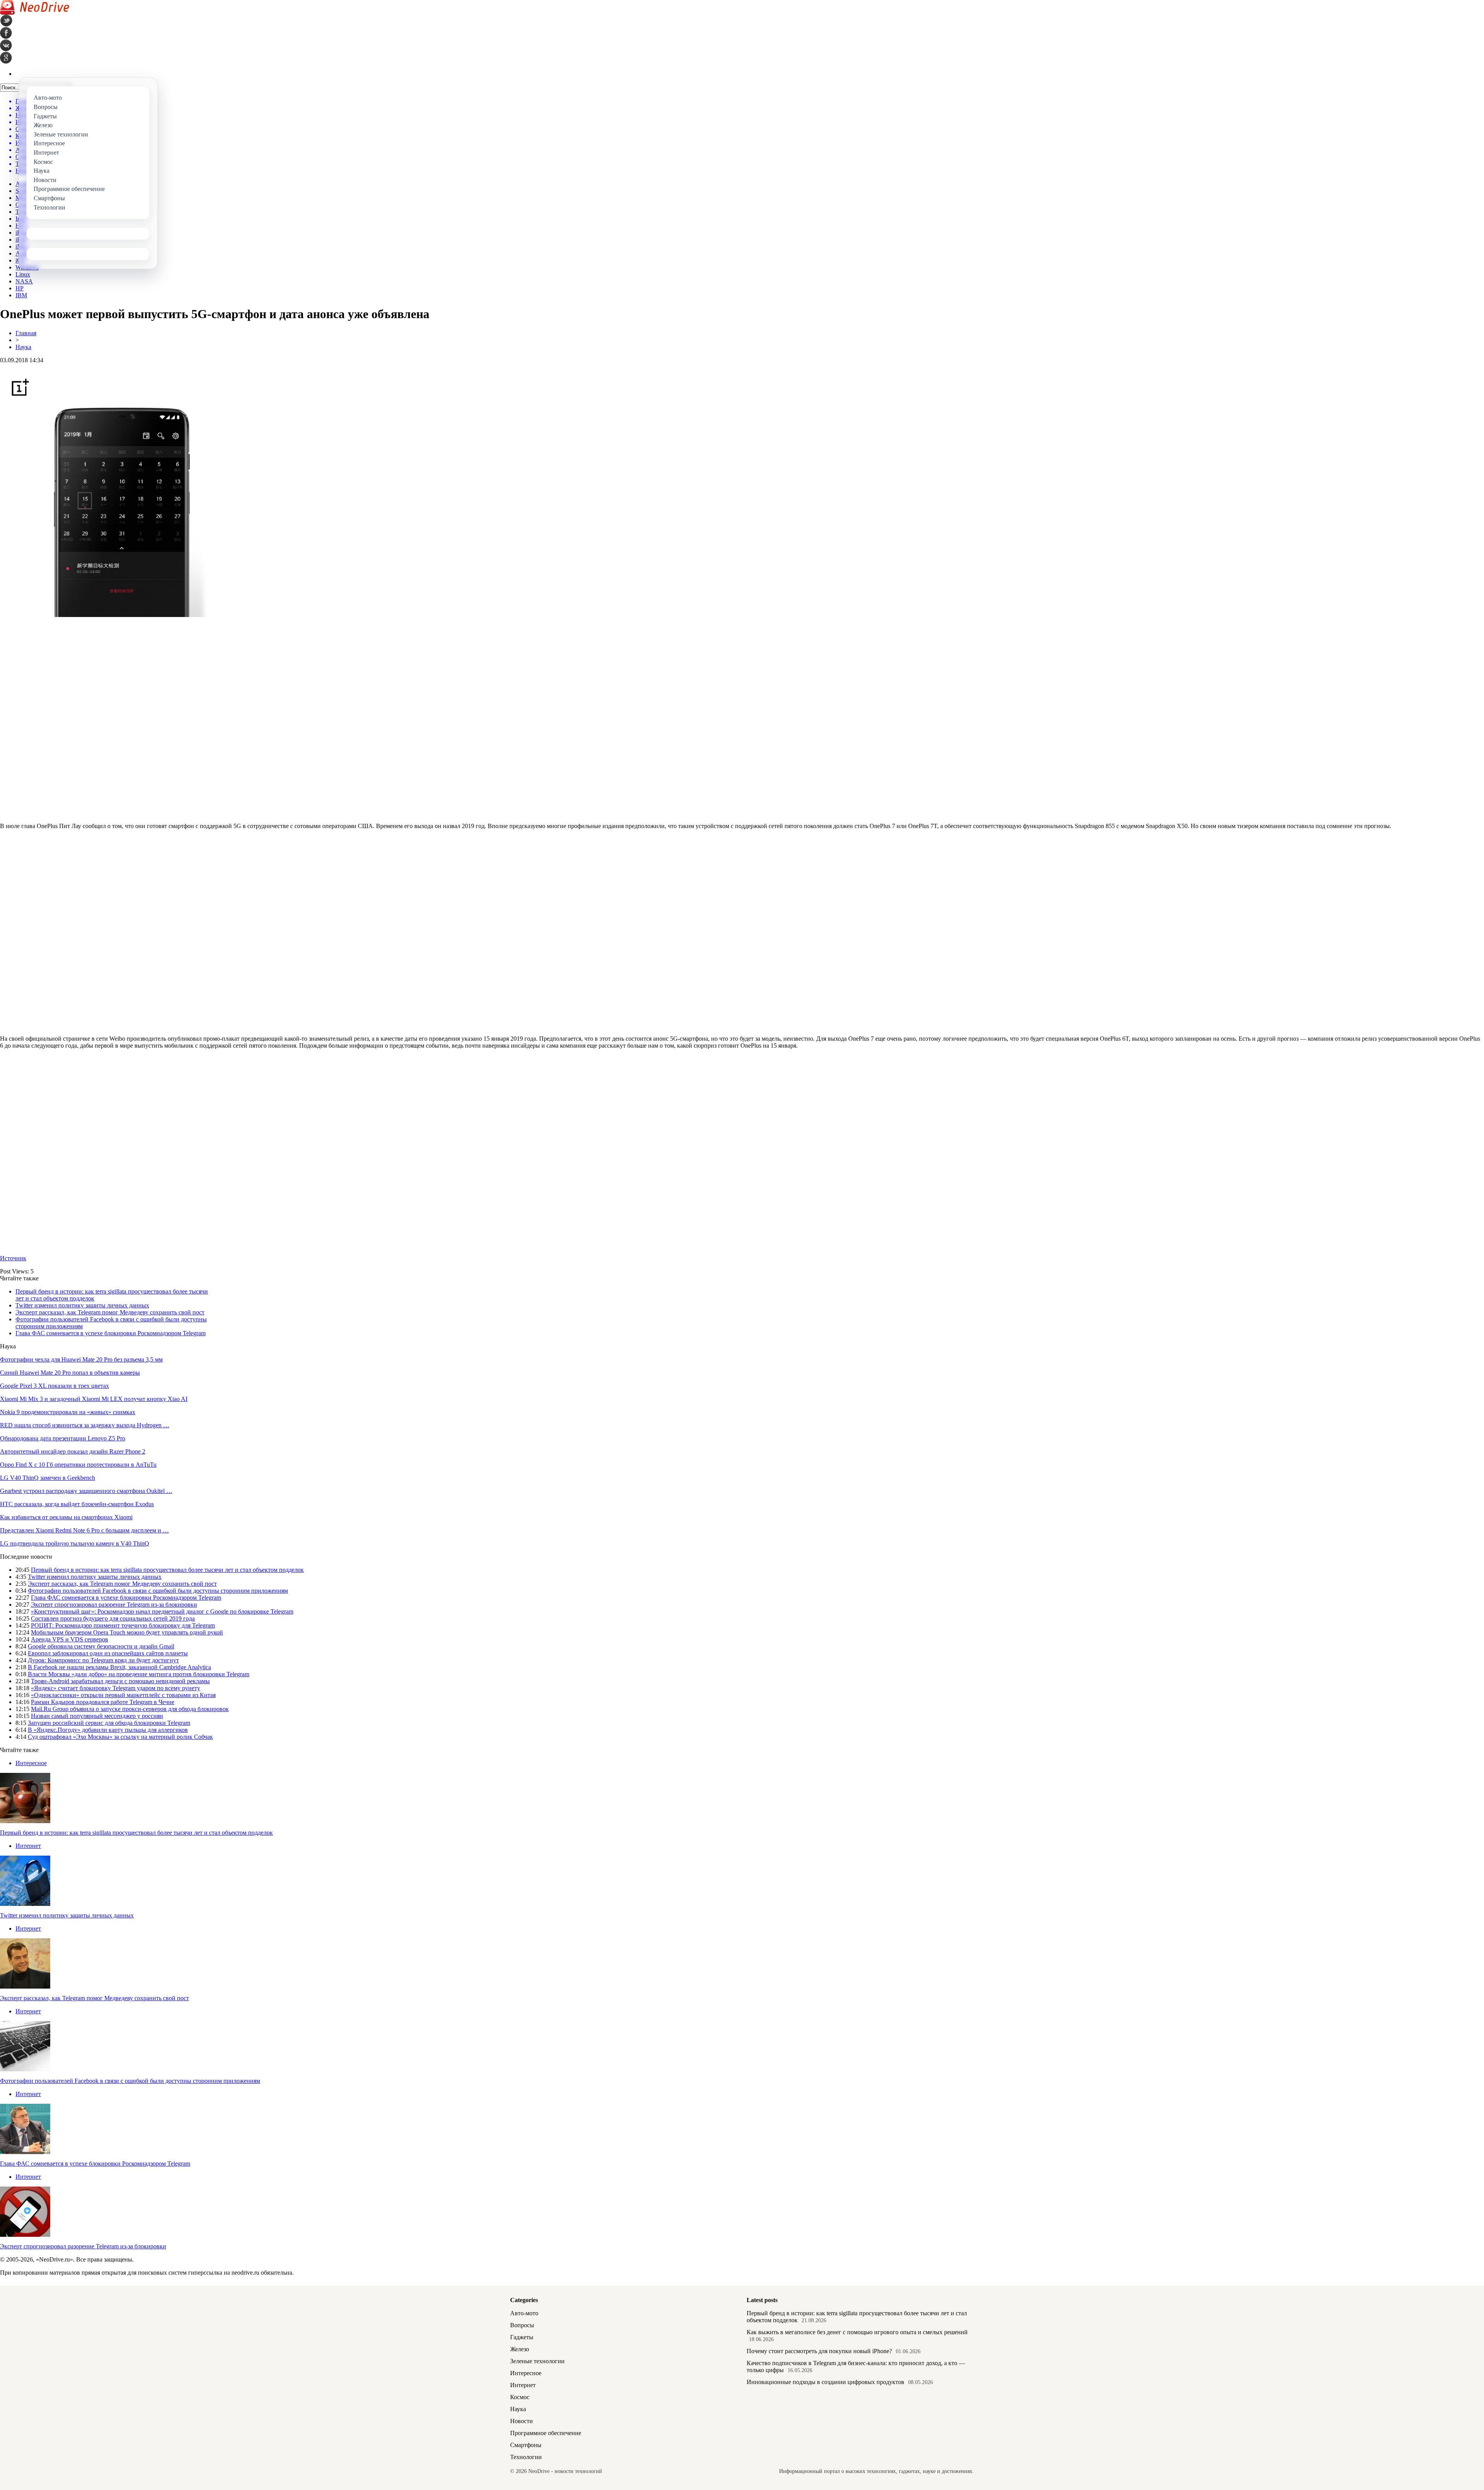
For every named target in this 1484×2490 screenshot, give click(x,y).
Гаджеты (522, 2337)
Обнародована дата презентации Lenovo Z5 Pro (63, 1438)
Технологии (526, 2457)
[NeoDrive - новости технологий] (35, 13)
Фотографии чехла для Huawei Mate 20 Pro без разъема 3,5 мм (81, 1359)
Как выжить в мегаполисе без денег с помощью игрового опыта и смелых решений (857, 2332)
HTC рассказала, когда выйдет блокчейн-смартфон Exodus (77, 1504)
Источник (13, 1258)
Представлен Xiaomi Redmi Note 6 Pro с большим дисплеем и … (84, 1530)
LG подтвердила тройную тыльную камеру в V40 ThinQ (75, 1543)
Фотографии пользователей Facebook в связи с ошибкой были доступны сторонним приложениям (158, 1591)
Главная (26, 333)
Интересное (31, 1763)
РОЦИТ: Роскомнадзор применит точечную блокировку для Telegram (123, 1625)
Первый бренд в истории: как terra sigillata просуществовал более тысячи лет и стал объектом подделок (167, 1570)
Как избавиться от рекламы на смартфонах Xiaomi (66, 1517)
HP (20, 288)
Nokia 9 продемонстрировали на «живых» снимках (68, 1412)
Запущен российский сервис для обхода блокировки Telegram (109, 1723)
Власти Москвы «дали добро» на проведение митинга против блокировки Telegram (139, 1674)
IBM (21, 295)
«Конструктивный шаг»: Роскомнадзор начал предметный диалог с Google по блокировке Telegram (162, 1611)
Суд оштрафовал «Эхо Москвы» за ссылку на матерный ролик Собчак (120, 1737)
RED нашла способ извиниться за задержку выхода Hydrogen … (85, 1425)
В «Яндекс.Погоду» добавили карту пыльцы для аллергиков (108, 1730)
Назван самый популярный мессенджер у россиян (97, 1716)
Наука (23, 347)
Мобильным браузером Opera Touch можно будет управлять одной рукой (127, 1632)
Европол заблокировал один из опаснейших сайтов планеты (108, 1653)
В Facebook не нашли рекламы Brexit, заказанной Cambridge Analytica (119, 1667)
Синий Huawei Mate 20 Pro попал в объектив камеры (70, 1373)
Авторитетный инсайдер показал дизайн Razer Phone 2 (73, 1451)
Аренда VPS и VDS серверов (70, 1639)
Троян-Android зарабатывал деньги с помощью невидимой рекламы (120, 1681)
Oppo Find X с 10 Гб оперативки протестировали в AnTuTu (78, 1465)
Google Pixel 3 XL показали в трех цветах (54, 1386)
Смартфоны (526, 2445)
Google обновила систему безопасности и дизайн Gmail (101, 1646)
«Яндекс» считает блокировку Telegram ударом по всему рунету (116, 1688)
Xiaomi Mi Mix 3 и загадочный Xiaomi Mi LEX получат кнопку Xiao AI (94, 1399)
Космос (520, 2397)
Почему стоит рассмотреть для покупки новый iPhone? (819, 2351)
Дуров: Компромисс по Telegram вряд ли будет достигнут (103, 1660)
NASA (24, 281)
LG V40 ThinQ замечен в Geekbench (48, 1478)
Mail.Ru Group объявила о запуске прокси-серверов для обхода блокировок (130, 1709)
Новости (522, 2421)
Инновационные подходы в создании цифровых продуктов (825, 2382)
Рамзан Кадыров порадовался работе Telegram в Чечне (103, 1702)
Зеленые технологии (537, 2361)
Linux (23, 274)
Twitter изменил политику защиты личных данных (82, 1305)
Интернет (28, 1846)
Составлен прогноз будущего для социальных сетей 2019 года (113, 1618)
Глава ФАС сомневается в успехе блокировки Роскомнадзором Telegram (111, 1333)
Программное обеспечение (546, 2433)
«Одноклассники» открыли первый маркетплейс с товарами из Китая (123, 1695)
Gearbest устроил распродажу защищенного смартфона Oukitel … (86, 1491)
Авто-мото (524, 2313)
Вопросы (522, 2325)
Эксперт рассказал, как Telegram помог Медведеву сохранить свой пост (110, 1312)
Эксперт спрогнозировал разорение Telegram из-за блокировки (114, 1605)
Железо (520, 2349)
